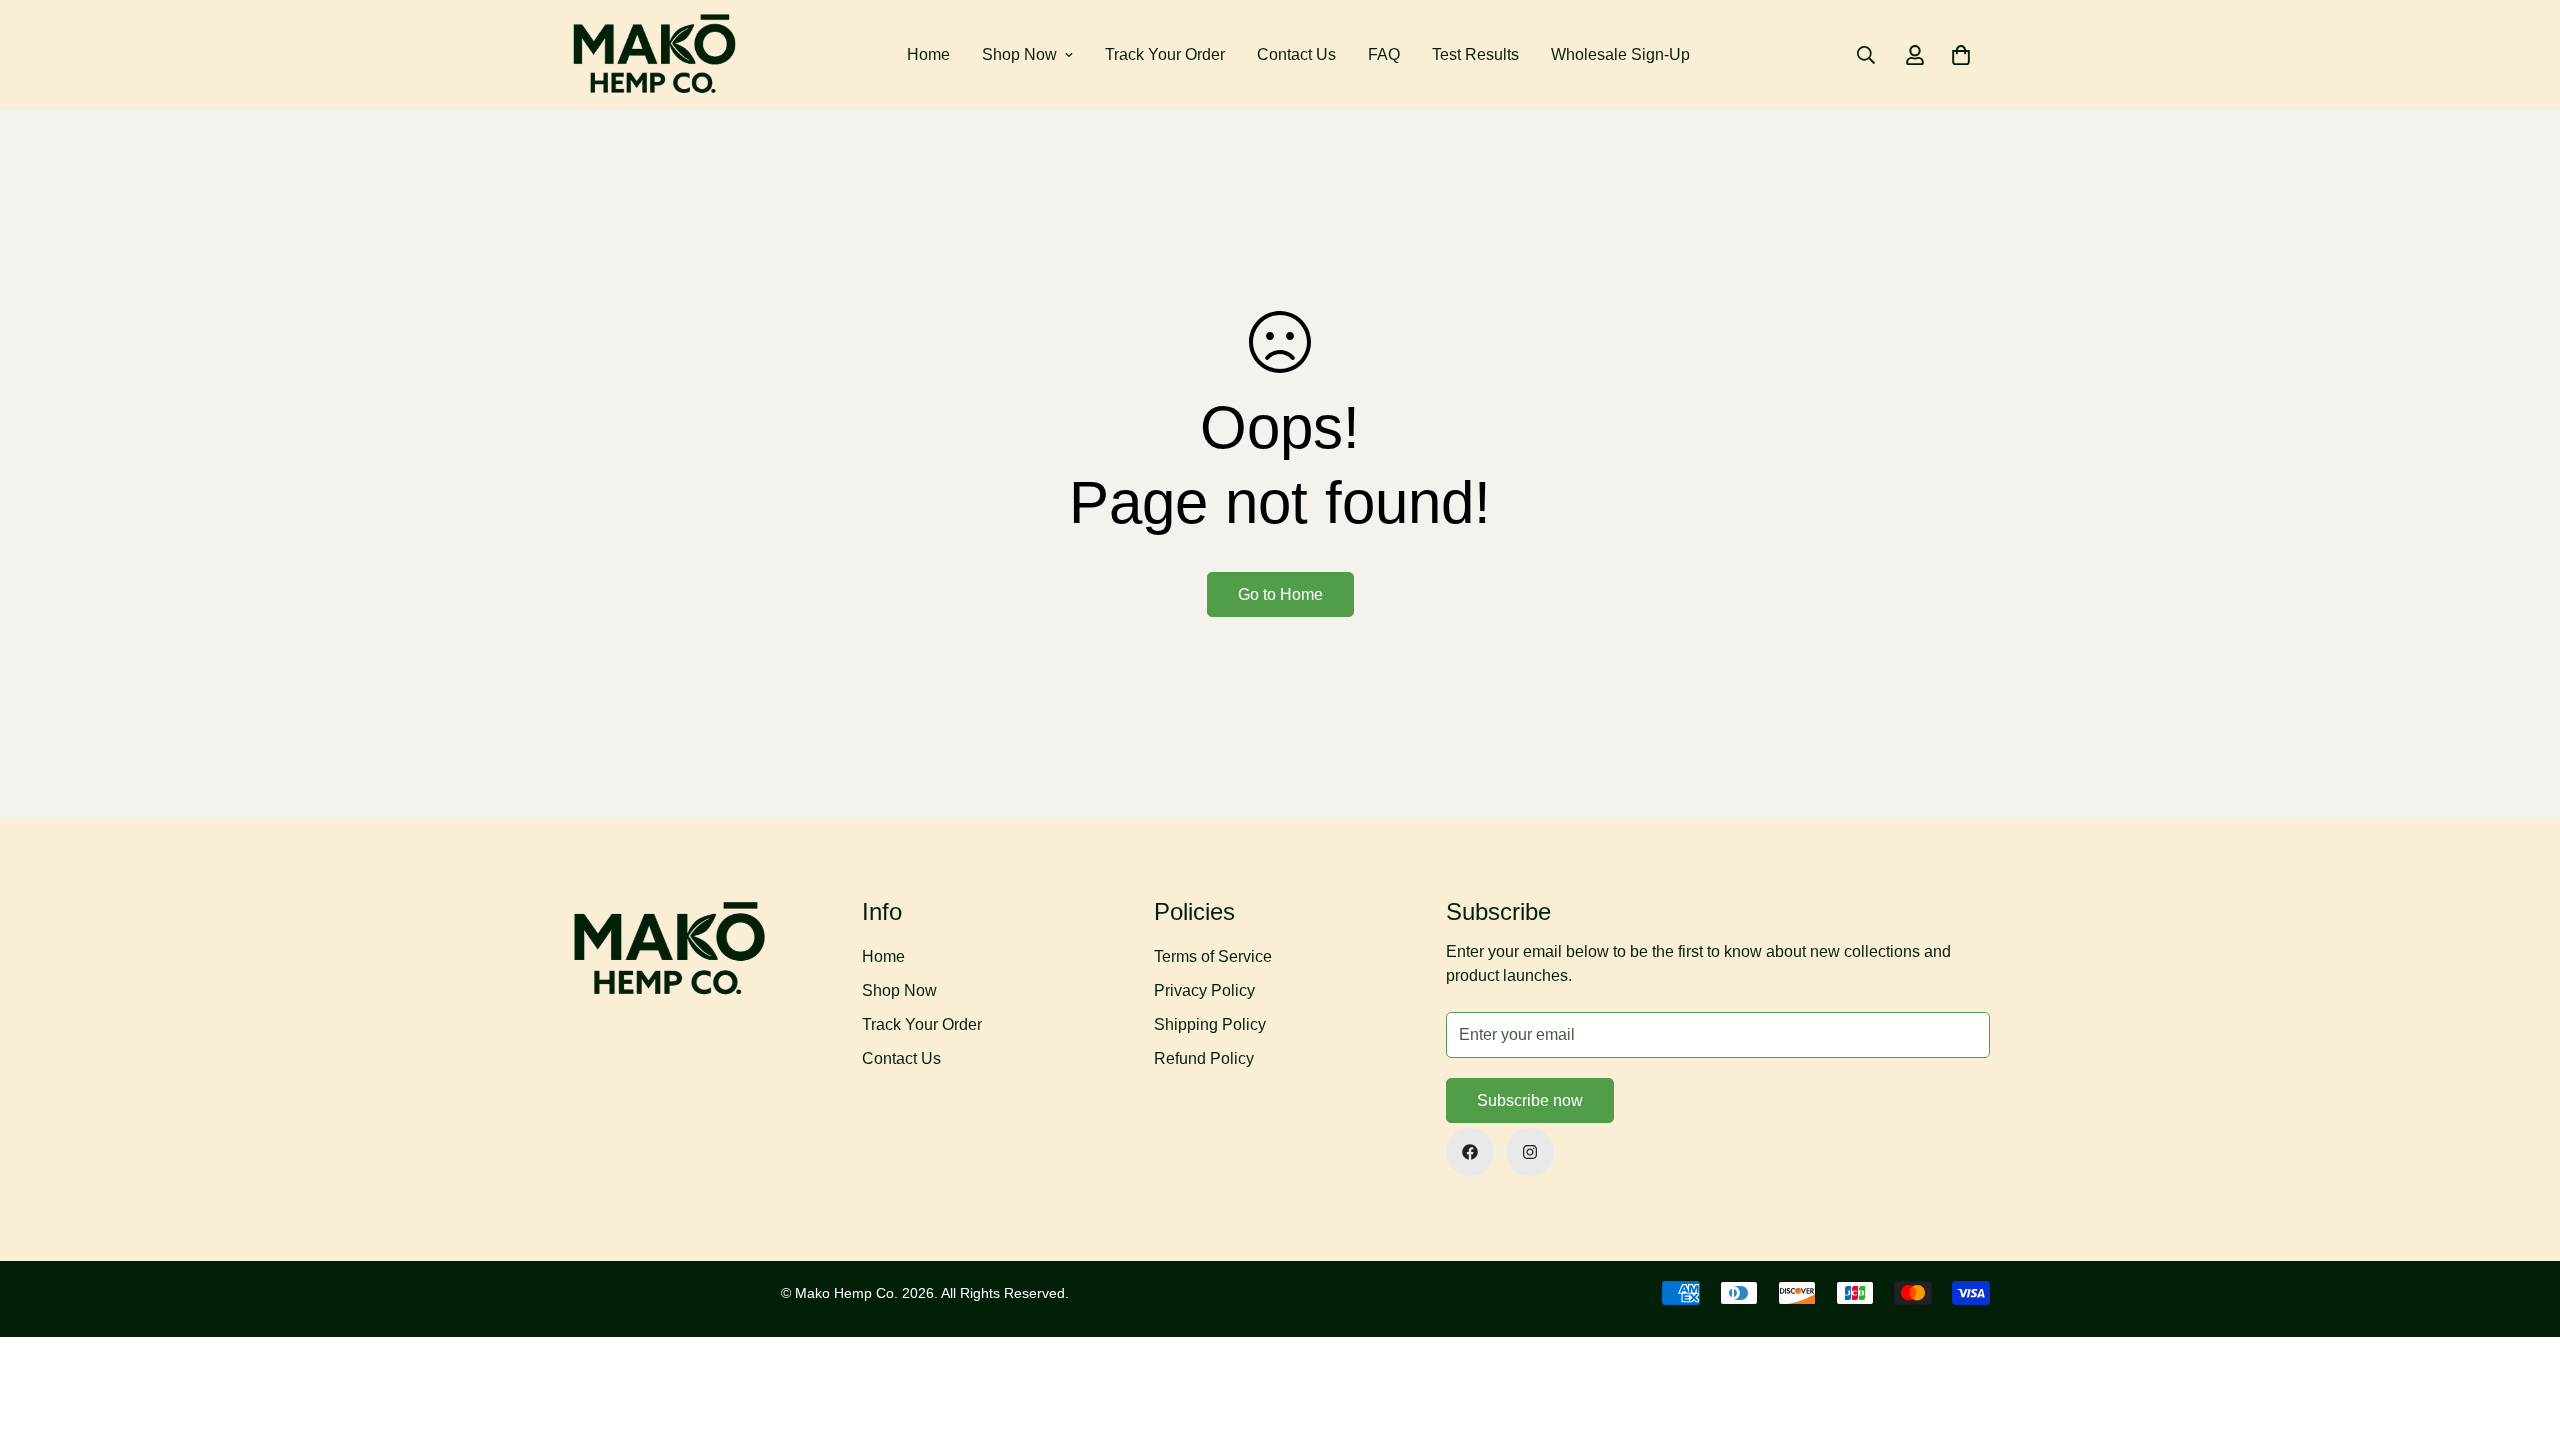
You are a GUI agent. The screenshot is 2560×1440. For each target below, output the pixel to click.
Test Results (1475, 54)
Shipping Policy (1210, 1024)
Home (928, 54)
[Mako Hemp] (655, 55)
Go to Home (1280, 594)
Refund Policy (1204, 1058)
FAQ (1384, 54)
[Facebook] (1470, 1152)
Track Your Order (1165, 54)
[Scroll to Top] (2521, 1331)
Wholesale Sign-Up (1620, 54)
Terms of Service (1213, 956)
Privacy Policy (1204, 990)
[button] (1961, 55)
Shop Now (1019, 54)
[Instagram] (1530, 1152)
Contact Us (1296, 54)
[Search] (1866, 55)
